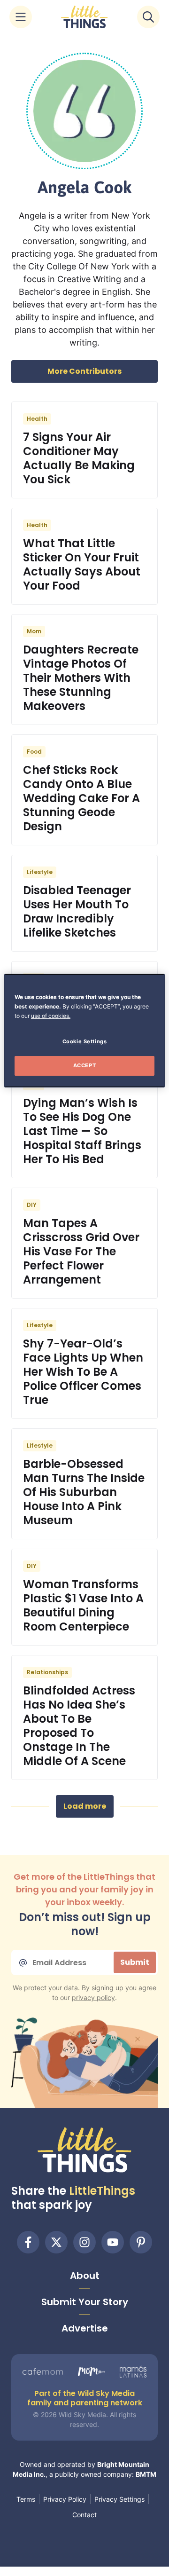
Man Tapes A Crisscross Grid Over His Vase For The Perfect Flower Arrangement (81, 1251)
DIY (32, 1205)
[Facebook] (28, 2242)
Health (37, 419)
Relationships (47, 1672)
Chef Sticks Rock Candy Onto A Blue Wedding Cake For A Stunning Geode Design (81, 798)
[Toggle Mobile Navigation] (21, 17)
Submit (135, 1962)
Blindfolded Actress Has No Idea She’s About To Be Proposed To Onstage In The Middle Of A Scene (79, 1726)
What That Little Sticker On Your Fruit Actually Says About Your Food (82, 564)
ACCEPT (84, 1065)
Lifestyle (40, 872)
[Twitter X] (56, 2242)
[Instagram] (84, 2242)
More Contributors (84, 371)
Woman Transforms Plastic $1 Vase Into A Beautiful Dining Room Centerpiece (83, 1605)
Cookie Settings (85, 1041)
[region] (84, 1031)
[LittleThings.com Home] (84, 17)
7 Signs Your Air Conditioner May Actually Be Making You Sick (79, 458)
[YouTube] (113, 2242)
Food (34, 752)
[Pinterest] (141, 2242)
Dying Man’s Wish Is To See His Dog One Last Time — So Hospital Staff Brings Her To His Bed (82, 1131)
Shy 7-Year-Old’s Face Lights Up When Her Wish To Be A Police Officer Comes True (83, 1372)
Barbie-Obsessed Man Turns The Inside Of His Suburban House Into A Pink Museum (84, 1492)
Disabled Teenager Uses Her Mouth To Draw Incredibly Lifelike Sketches (77, 911)
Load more (85, 1806)
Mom (34, 631)
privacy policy (93, 1997)
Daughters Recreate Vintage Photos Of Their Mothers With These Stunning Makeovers (81, 678)
